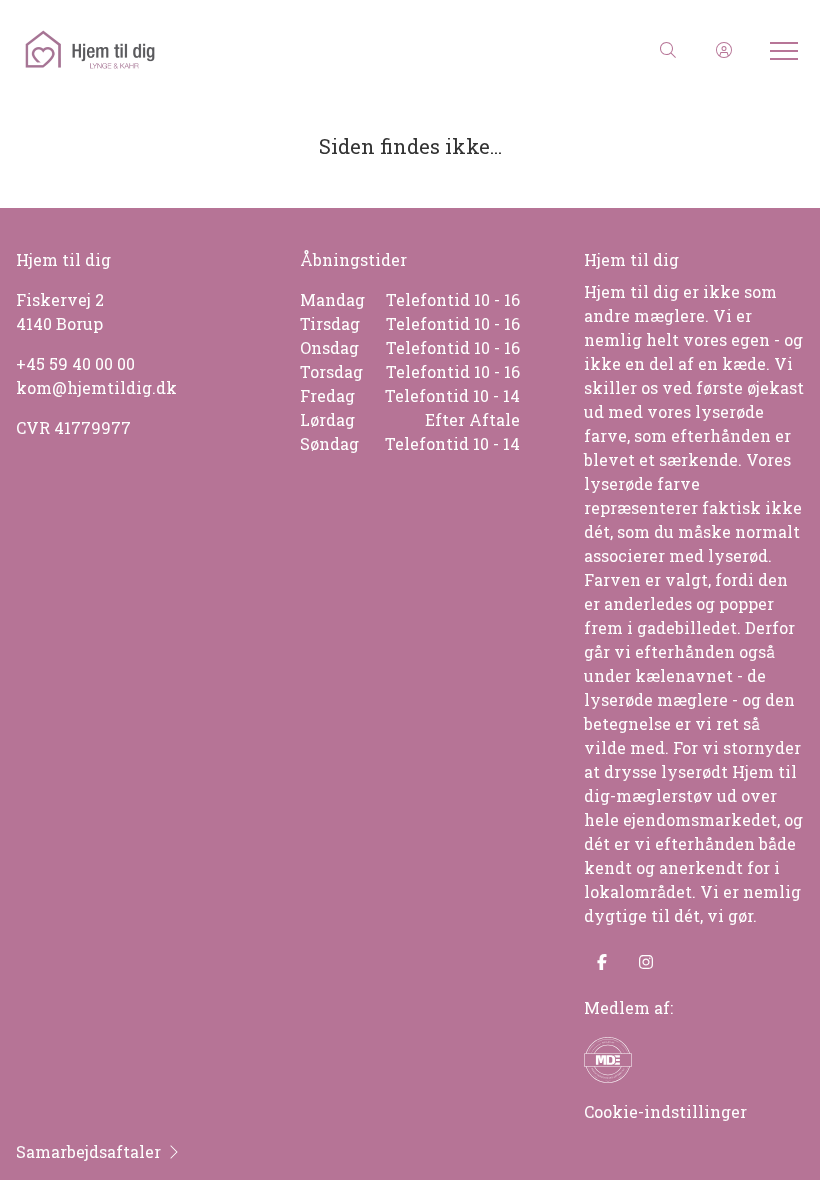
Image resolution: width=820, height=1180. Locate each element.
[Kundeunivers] (724, 50)
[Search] (668, 50)
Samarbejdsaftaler (88, 1151)
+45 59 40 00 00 (75, 363)
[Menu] (780, 50)
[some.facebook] (602, 962)
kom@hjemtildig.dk (96, 387)
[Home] (215, 50)
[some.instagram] (646, 962)
